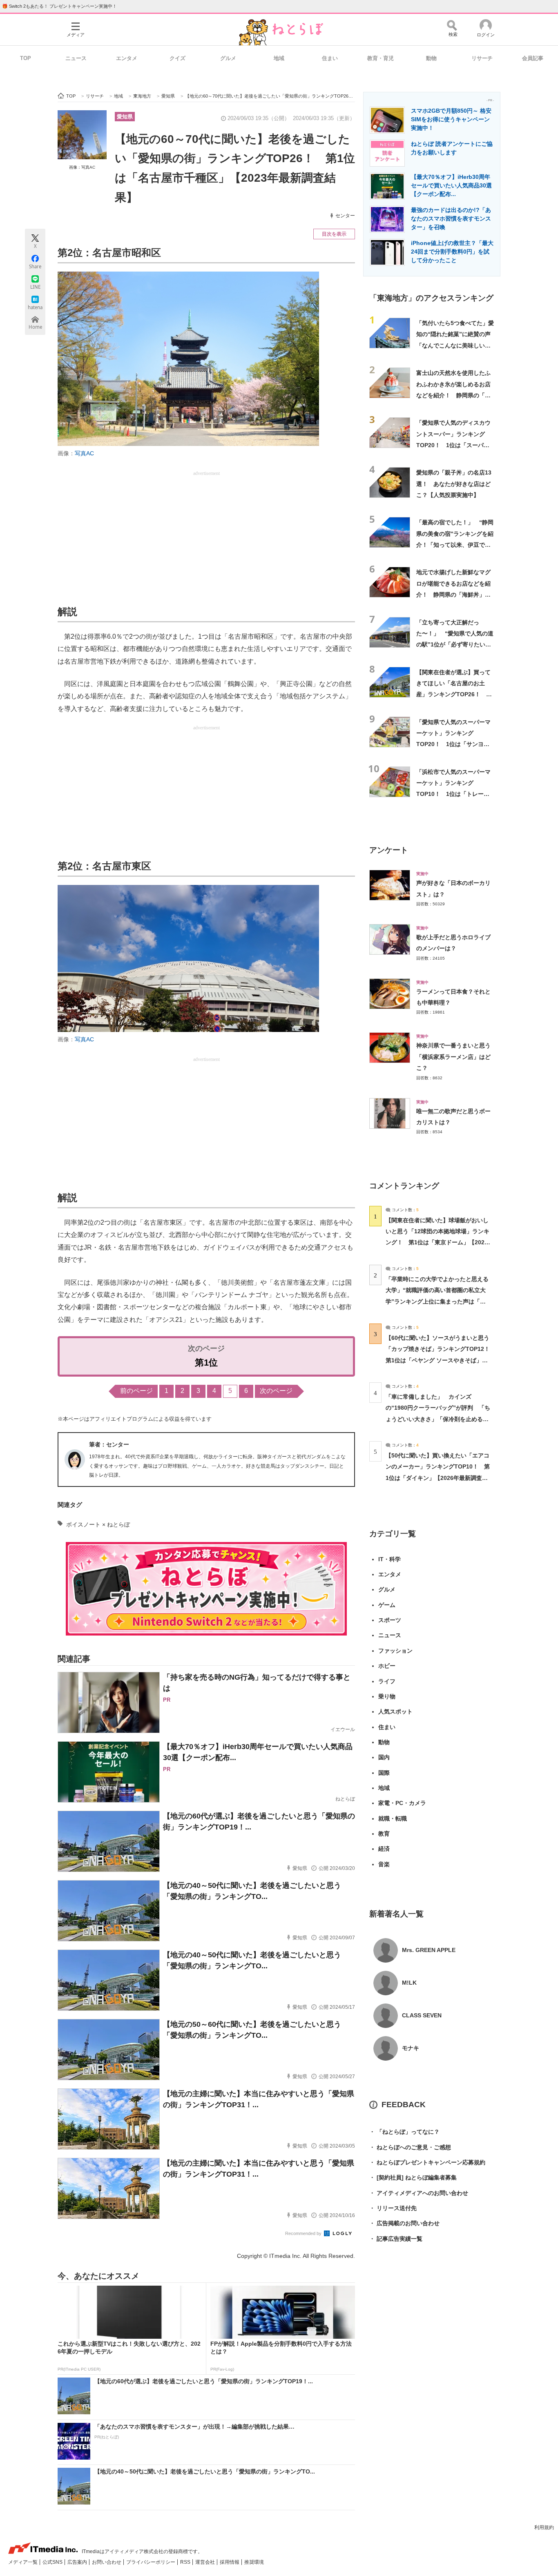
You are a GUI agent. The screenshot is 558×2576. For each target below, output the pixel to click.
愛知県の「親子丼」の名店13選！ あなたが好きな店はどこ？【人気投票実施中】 (454, 484)
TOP (26, 58)
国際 (384, 1773)
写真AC (84, 453)
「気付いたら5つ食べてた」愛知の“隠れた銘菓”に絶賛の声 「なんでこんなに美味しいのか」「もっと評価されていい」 (456, 345)
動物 (431, 58)
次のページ (276, 1391)
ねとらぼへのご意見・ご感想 (410, 2147)
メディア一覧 (23, 2562)
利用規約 (544, 2527)
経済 (384, 1849)
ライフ (387, 1681)
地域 (279, 58)
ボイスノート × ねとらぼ (98, 1524)
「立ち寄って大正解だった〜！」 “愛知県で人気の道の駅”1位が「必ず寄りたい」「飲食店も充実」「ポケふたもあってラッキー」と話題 (455, 645)
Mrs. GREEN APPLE (429, 1950)
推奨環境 (254, 2562)
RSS (186, 2562)
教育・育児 (381, 58)
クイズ (177, 58)
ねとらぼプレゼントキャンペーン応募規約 (427, 2162)
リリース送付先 (393, 2208)
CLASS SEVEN (422, 2015)
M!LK (409, 1983)
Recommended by (304, 2233)
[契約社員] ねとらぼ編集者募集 (413, 2177)
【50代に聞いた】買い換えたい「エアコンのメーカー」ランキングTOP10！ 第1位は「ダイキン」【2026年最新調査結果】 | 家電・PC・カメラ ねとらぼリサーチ (438, 1478)
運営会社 (206, 2562)
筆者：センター (109, 1444)
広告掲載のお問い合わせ (404, 2223)
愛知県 (125, 117)
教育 (384, 1834)
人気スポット (395, 1711)
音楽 (384, 1864)
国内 (384, 1757)
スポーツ (390, 1620)
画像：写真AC (82, 167)
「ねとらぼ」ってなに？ (404, 2132)
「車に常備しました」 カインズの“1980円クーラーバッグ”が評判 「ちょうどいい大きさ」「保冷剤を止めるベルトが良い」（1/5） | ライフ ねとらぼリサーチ (438, 1419)
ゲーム (387, 1605)
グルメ (228, 58)
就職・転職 (393, 1818)
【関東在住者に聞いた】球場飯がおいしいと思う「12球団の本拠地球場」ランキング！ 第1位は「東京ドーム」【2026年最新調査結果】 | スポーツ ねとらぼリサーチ (437, 1242)
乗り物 (387, 1696)
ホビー (387, 1666)
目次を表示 (334, 234)
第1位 (206, 1363)
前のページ (136, 1391)
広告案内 (78, 2562)
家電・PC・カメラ (402, 1803)
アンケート (389, 850)
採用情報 (230, 2562)
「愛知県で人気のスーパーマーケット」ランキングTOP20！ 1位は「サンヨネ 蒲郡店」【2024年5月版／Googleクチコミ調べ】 (453, 744)
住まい (330, 58)
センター (345, 216)
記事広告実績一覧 (396, 2239)
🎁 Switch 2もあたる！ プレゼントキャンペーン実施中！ (59, 6)
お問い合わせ (107, 2562)
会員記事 (533, 58)
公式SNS (53, 2562)
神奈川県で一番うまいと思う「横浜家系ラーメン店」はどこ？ (453, 1057)
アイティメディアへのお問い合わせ (419, 2193)
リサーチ (482, 58)
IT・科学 (389, 1559)
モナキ (411, 2048)
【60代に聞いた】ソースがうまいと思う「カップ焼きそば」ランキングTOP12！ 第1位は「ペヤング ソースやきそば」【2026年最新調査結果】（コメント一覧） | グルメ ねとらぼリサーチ (441, 1360)
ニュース (76, 58)
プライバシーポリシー (151, 2562)
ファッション (395, 1651)
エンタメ (127, 58)
